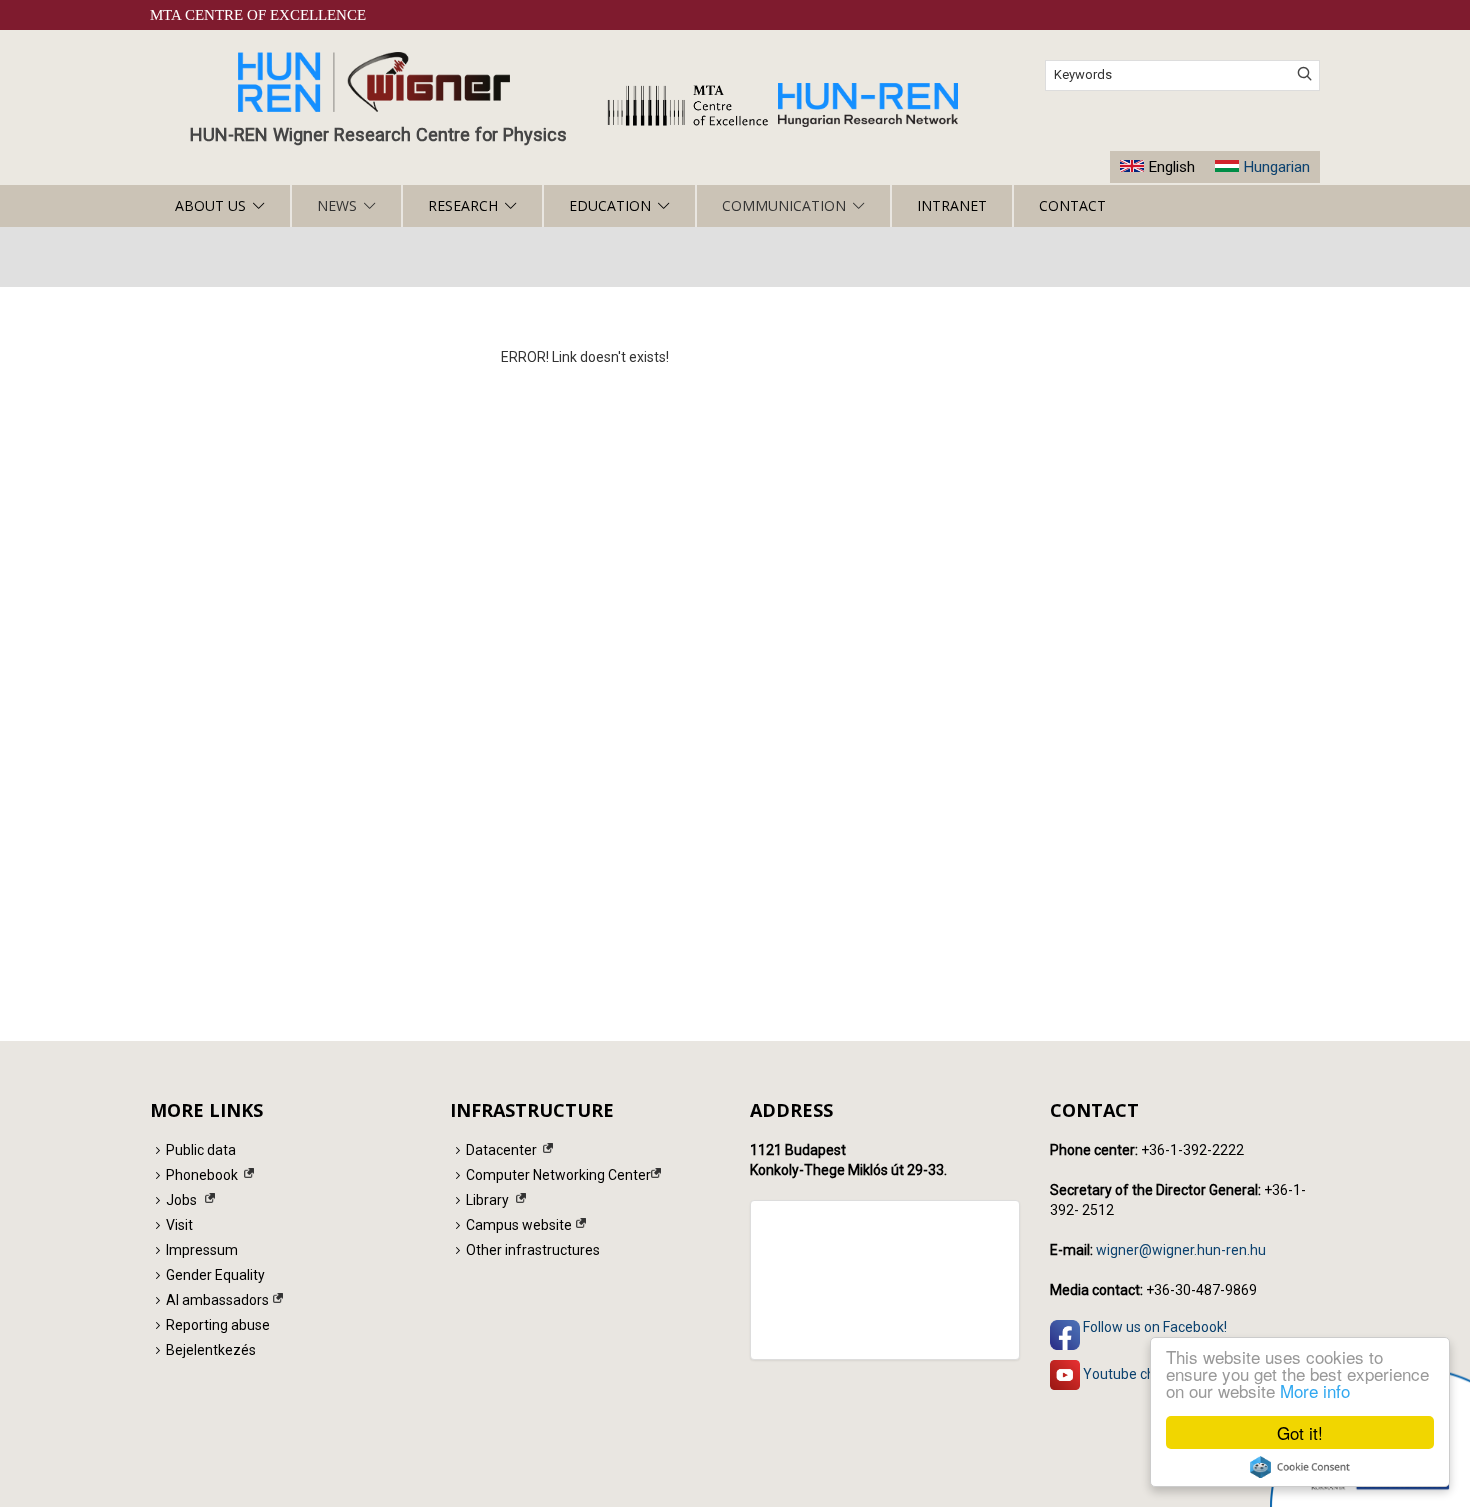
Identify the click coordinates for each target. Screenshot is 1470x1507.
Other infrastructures (533, 1250)
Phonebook (202, 1175)
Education (610, 205)
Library (487, 1200)
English (1171, 167)
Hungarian (1276, 167)
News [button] (337, 205)
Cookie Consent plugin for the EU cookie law (1300, 1467)
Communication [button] (784, 205)
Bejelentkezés (211, 1350)
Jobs (181, 1200)
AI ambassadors (217, 1300)
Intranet (952, 205)
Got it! (1300, 1432)
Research (463, 205)
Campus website (519, 1225)
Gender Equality (215, 1275)
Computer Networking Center (558, 1175)
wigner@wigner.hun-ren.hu (1181, 1250)
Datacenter (501, 1150)
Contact (1072, 205)
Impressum (202, 1250)
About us (210, 205)
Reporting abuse (218, 1325)
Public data (201, 1150)
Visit (179, 1225)
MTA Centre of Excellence (258, 15)
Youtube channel (1135, 1374)
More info (1315, 1390)
